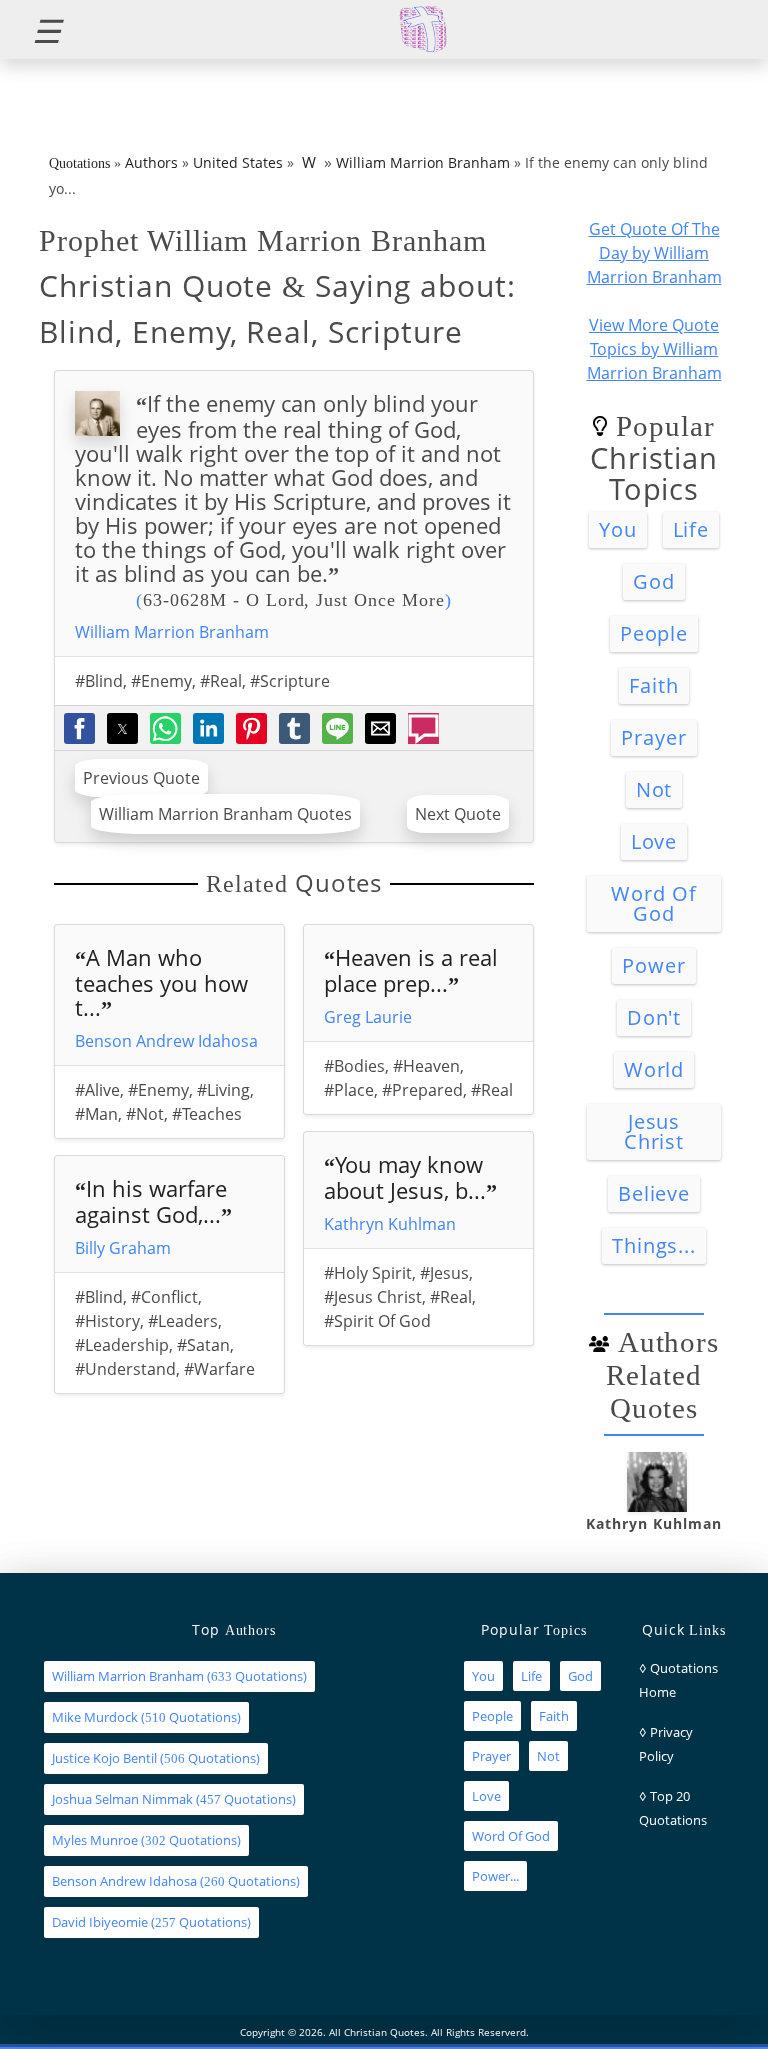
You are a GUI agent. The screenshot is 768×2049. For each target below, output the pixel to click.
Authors (151, 162)
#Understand (125, 1369)
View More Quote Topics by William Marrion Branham (654, 349)
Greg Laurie (368, 1017)
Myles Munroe (95, 1840)
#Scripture (290, 681)
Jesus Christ (654, 1131)
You (618, 529)
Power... (495, 1876)
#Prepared (422, 1090)
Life (691, 529)
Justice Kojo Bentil (104, 1758)
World (654, 1069)
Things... (654, 1245)
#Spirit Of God (377, 1321)
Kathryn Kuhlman (390, 1224)
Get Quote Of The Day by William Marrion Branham (654, 253)
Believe (654, 1193)
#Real (221, 681)
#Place (349, 1090)
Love (654, 841)
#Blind (99, 681)
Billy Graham (123, 1248)
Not (654, 789)
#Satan (203, 1345)
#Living (223, 1090)
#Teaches (207, 1114)
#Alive (97, 1090)
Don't (654, 1017)
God (654, 581)
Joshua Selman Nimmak (122, 1799)
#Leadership (122, 1345)
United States (238, 162)
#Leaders (183, 1321)
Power (654, 965)
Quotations (79, 163)
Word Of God (654, 903)
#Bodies (354, 1066)
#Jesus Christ (373, 1297)
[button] (38, 29)
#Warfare (219, 1369)
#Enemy (161, 681)
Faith (654, 685)
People (654, 633)
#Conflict (164, 1297)
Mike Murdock (95, 1717)
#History (107, 1321)
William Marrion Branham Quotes (225, 814)
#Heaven (426, 1066)
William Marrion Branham (423, 162)
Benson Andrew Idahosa (166, 1041)
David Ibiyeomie (100, 1922)
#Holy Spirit (368, 1273)
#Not (145, 1114)
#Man (96, 1114)
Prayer (654, 737)
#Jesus (444, 1273)
